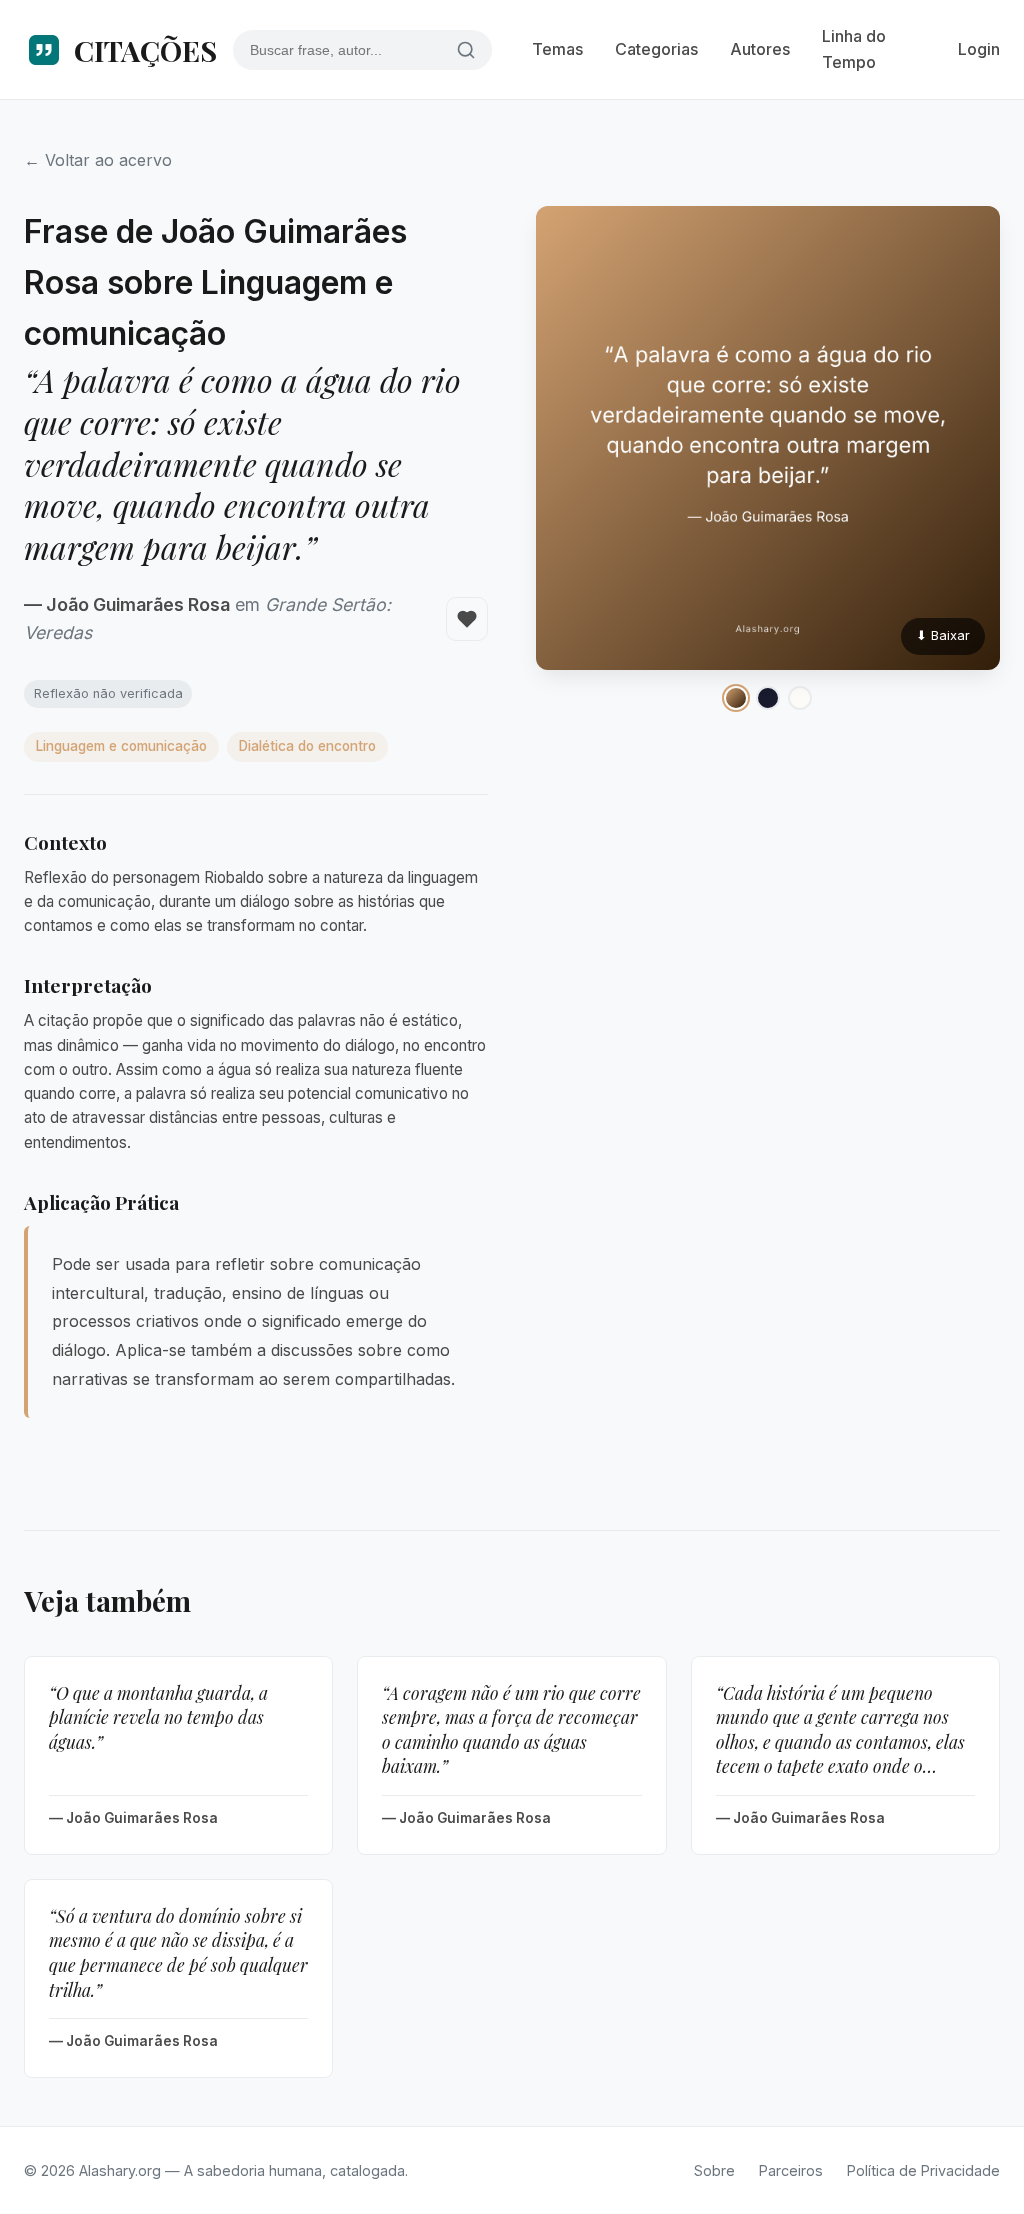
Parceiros (791, 2170)
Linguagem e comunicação (121, 746)
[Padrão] (736, 698)
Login (979, 49)
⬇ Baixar (943, 635)
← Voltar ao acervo (98, 160)
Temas (557, 49)
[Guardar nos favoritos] (467, 619)
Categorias (656, 49)
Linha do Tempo (854, 49)
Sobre (714, 2170)
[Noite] (768, 698)
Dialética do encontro (307, 746)
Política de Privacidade (923, 2170)
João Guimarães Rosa (138, 604)
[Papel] (800, 698)
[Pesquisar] (466, 49)
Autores (760, 49)
